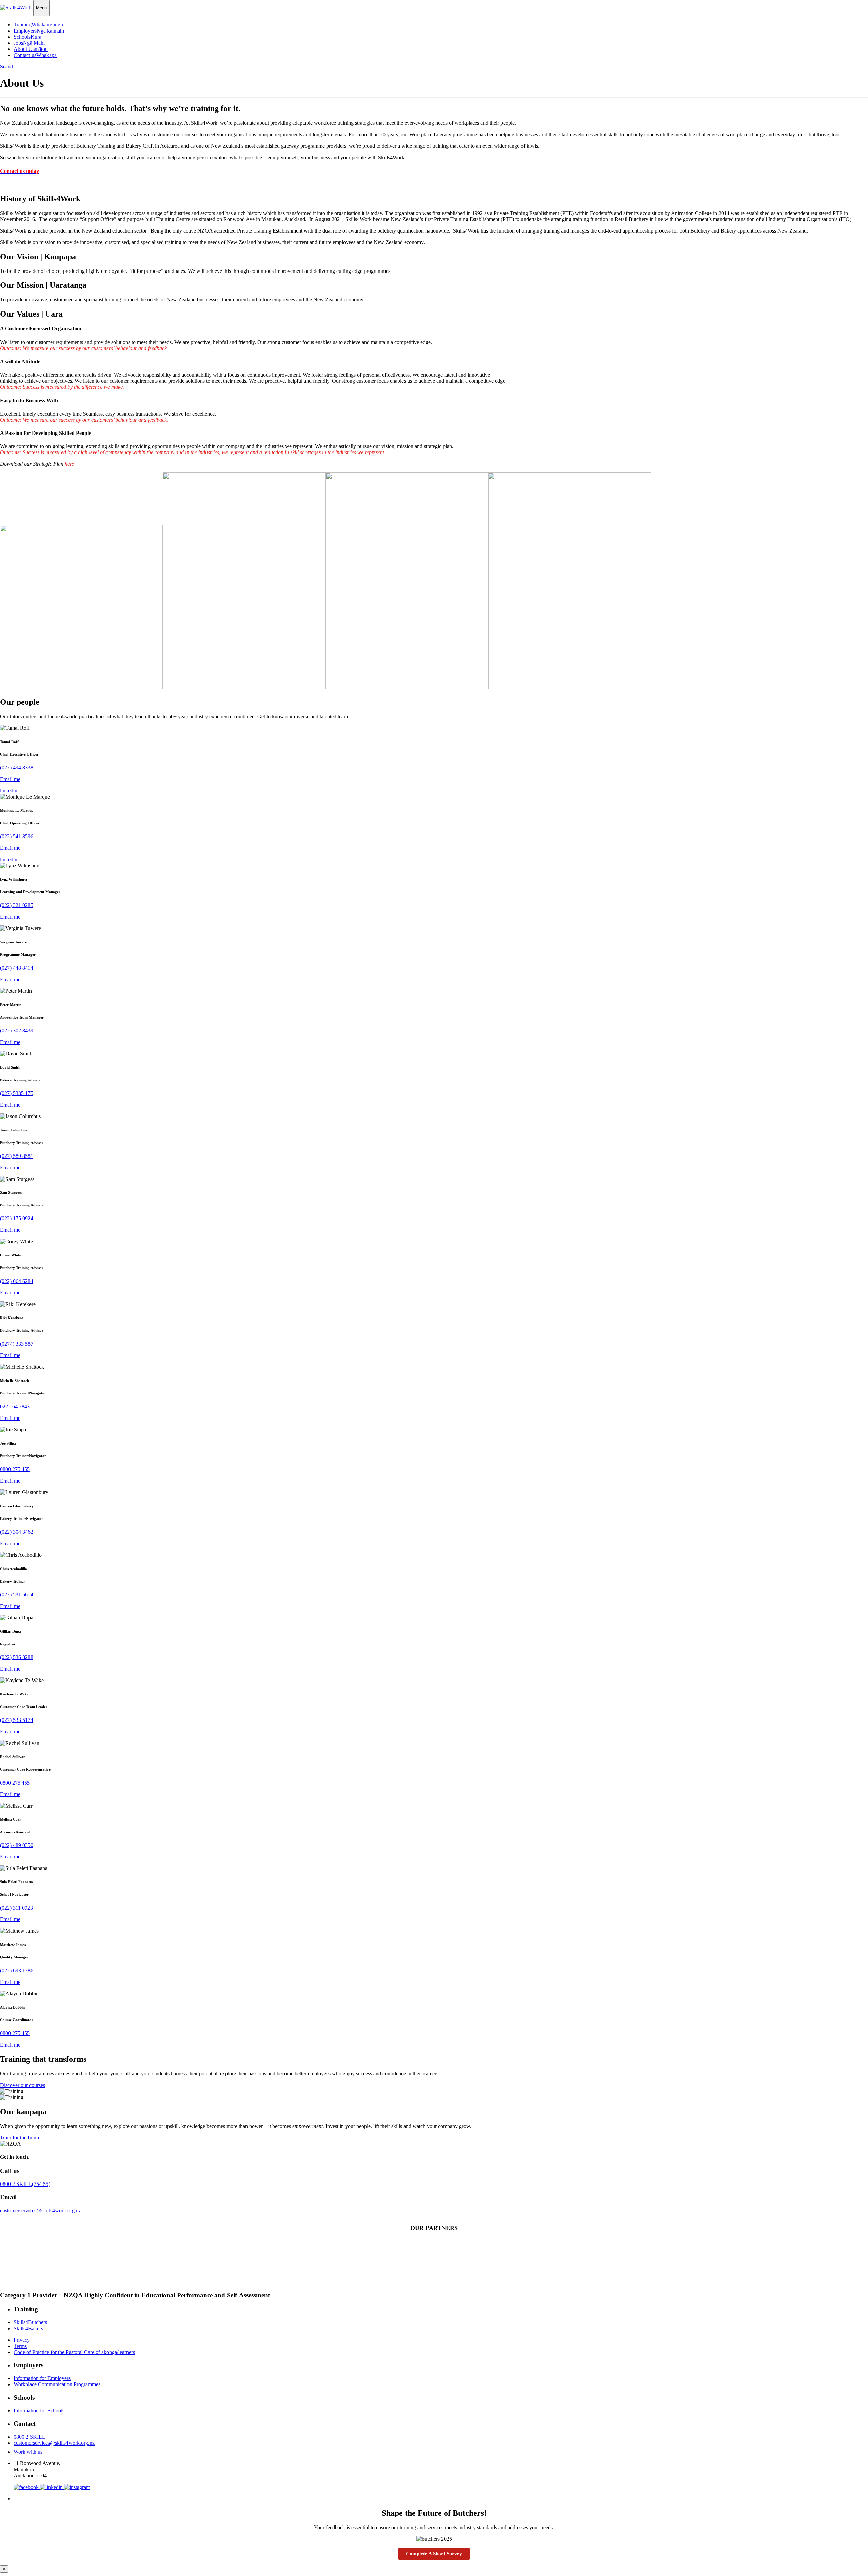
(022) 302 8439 (17, 1031)
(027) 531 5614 (17, 1595)
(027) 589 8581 (17, 1156)
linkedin (9, 791)
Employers (39, 31)
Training (38, 25)
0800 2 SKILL (25, 2184)
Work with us (28, 2452)
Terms (20, 2346)
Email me (10, 779)
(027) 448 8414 (17, 968)
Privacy (22, 2340)
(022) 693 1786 (17, 1970)
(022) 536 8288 (17, 1657)
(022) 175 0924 (17, 1218)
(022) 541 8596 (17, 836)
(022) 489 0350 (17, 1845)
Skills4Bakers (28, 2328)
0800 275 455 (15, 1469)
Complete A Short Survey (434, 2554)
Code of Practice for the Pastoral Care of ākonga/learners (74, 2352)
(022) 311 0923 (16, 1908)
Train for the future (20, 2138)
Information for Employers (42, 2378)
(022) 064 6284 (17, 1281)
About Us (31, 49)
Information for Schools (39, 2410)
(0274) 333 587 (17, 1344)
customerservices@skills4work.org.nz (41, 2210)
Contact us (35, 55)
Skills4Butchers (30, 2322)
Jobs (29, 43)
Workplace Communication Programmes (57, 2384)
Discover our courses (23, 2085)
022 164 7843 (15, 1406)
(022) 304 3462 (17, 1532)
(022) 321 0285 (17, 905)
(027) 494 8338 (17, 768)
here (69, 464)
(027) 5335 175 (17, 1093)
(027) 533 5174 (17, 1720)
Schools (27, 37)
